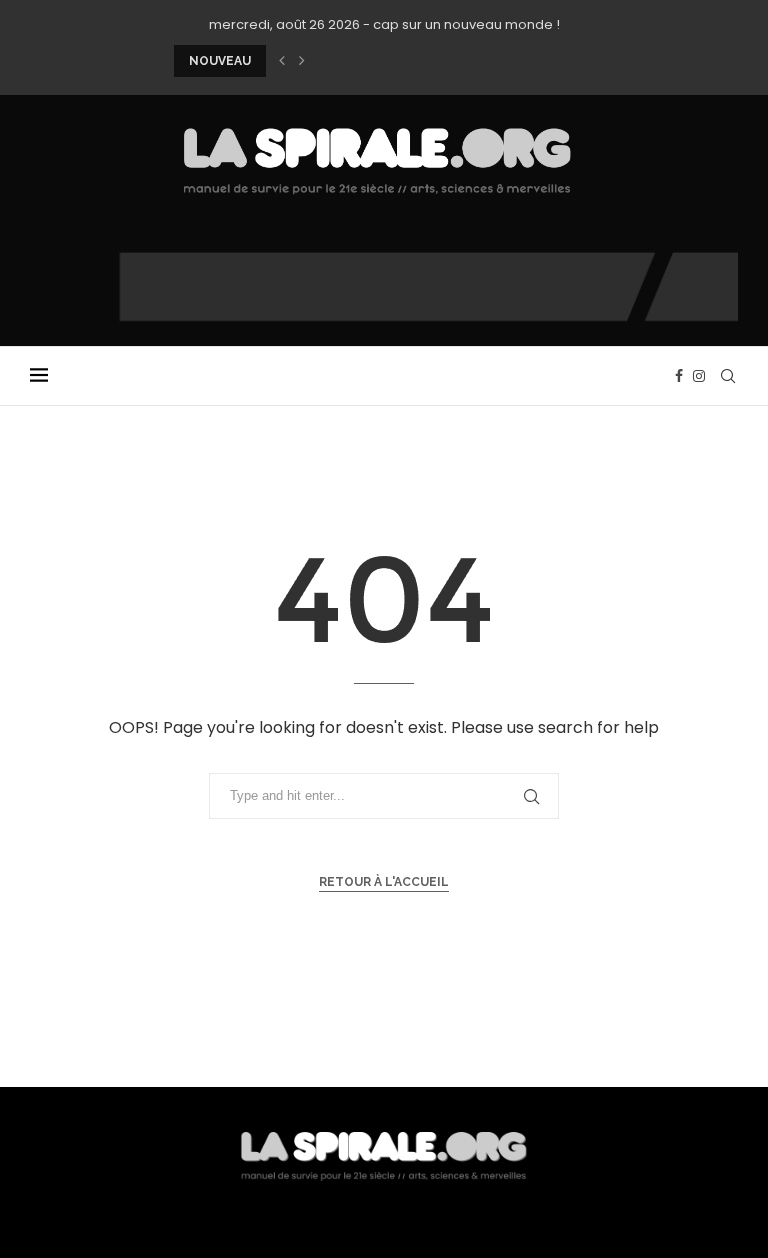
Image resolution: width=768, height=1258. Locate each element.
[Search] (728, 376)
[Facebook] (679, 376)
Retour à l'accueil (384, 882)
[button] (282, 61)
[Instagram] (699, 376)
